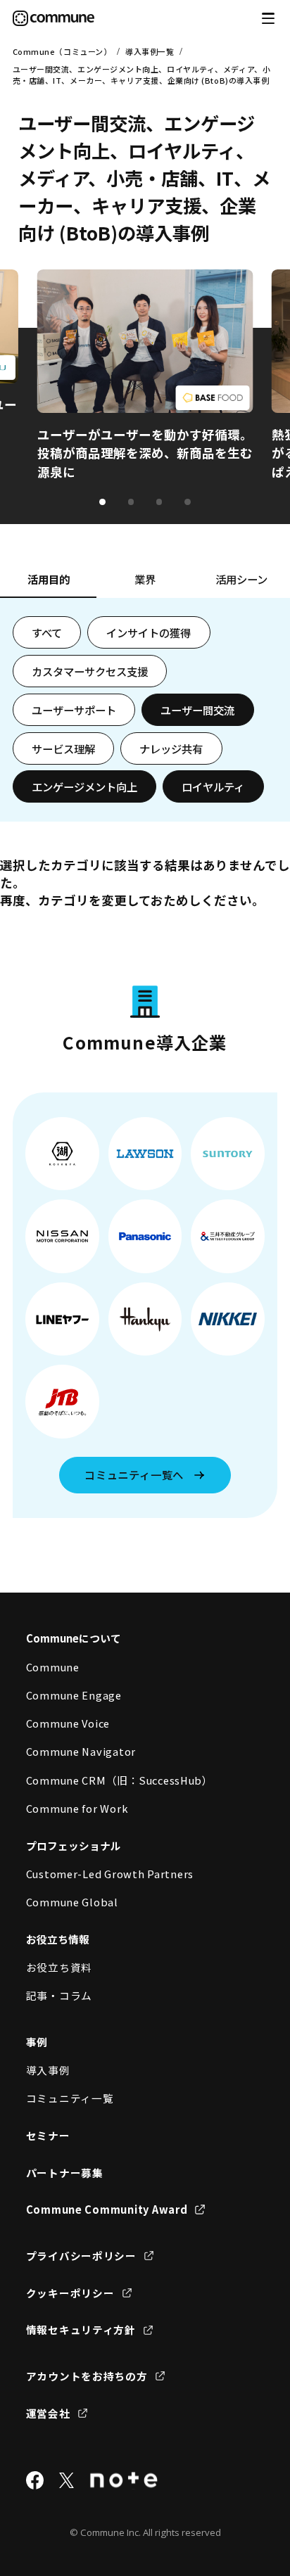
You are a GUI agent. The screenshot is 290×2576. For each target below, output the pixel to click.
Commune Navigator (81, 1751)
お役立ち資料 (59, 1967)
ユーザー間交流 (197, 710)
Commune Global (72, 1902)
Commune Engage (74, 1695)
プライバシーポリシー (81, 2256)
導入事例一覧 (150, 51)
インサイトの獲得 (149, 632)
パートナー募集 (65, 2173)
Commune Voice (68, 1723)
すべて (47, 632)
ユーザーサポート (74, 710)
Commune (53, 1667)
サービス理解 (63, 748)
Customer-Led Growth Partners (110, 1874)
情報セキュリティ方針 (81, 2329)
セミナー (48, 2135)
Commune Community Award (107, 2209)
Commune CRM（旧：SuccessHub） (120, 1780)
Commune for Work (77, 1808)
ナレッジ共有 (171, 748)
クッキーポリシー (70, 2293)
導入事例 (48, 2070)
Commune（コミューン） (62, 51)
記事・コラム (59, 1995)
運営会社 (48, 2413)
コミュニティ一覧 (70, 2098)
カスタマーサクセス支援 (90, 671)
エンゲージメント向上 (84, 786)
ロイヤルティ (213, 786)
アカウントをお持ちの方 (87, 2376)
